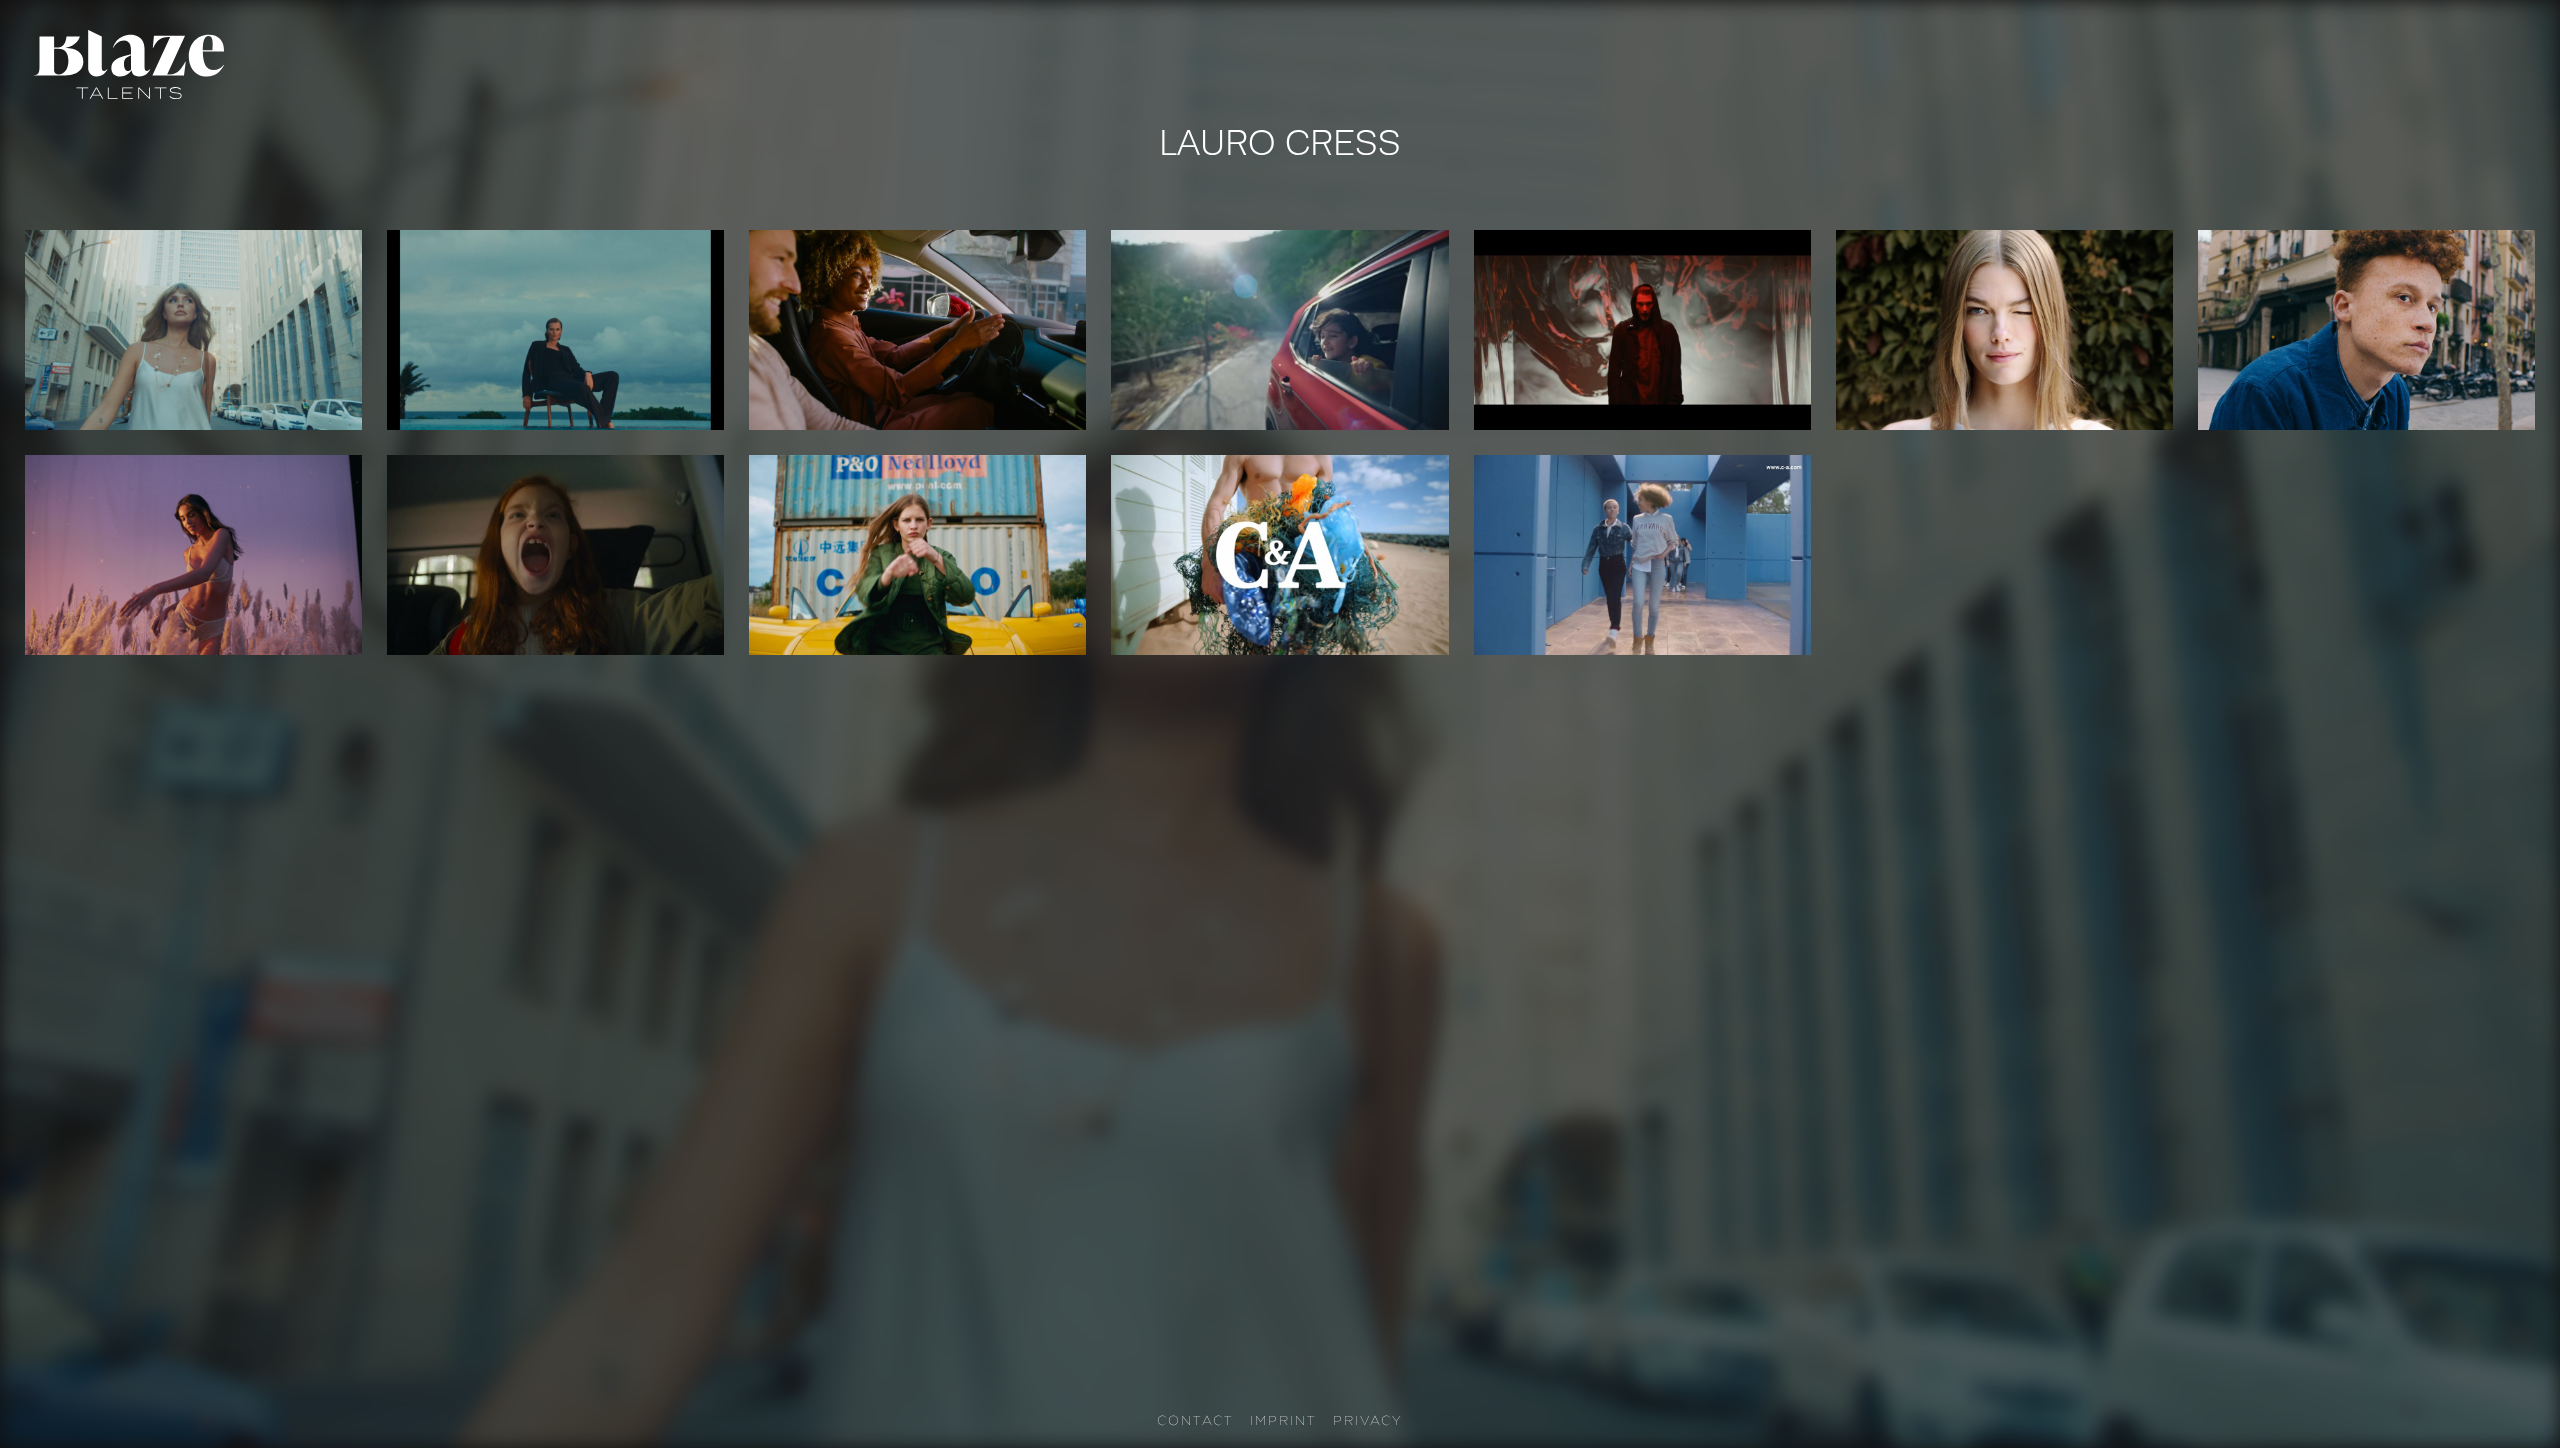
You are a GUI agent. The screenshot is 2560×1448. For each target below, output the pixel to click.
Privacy (1368, 1420)
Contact (1195, 1420)
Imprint (1283, 1420)
